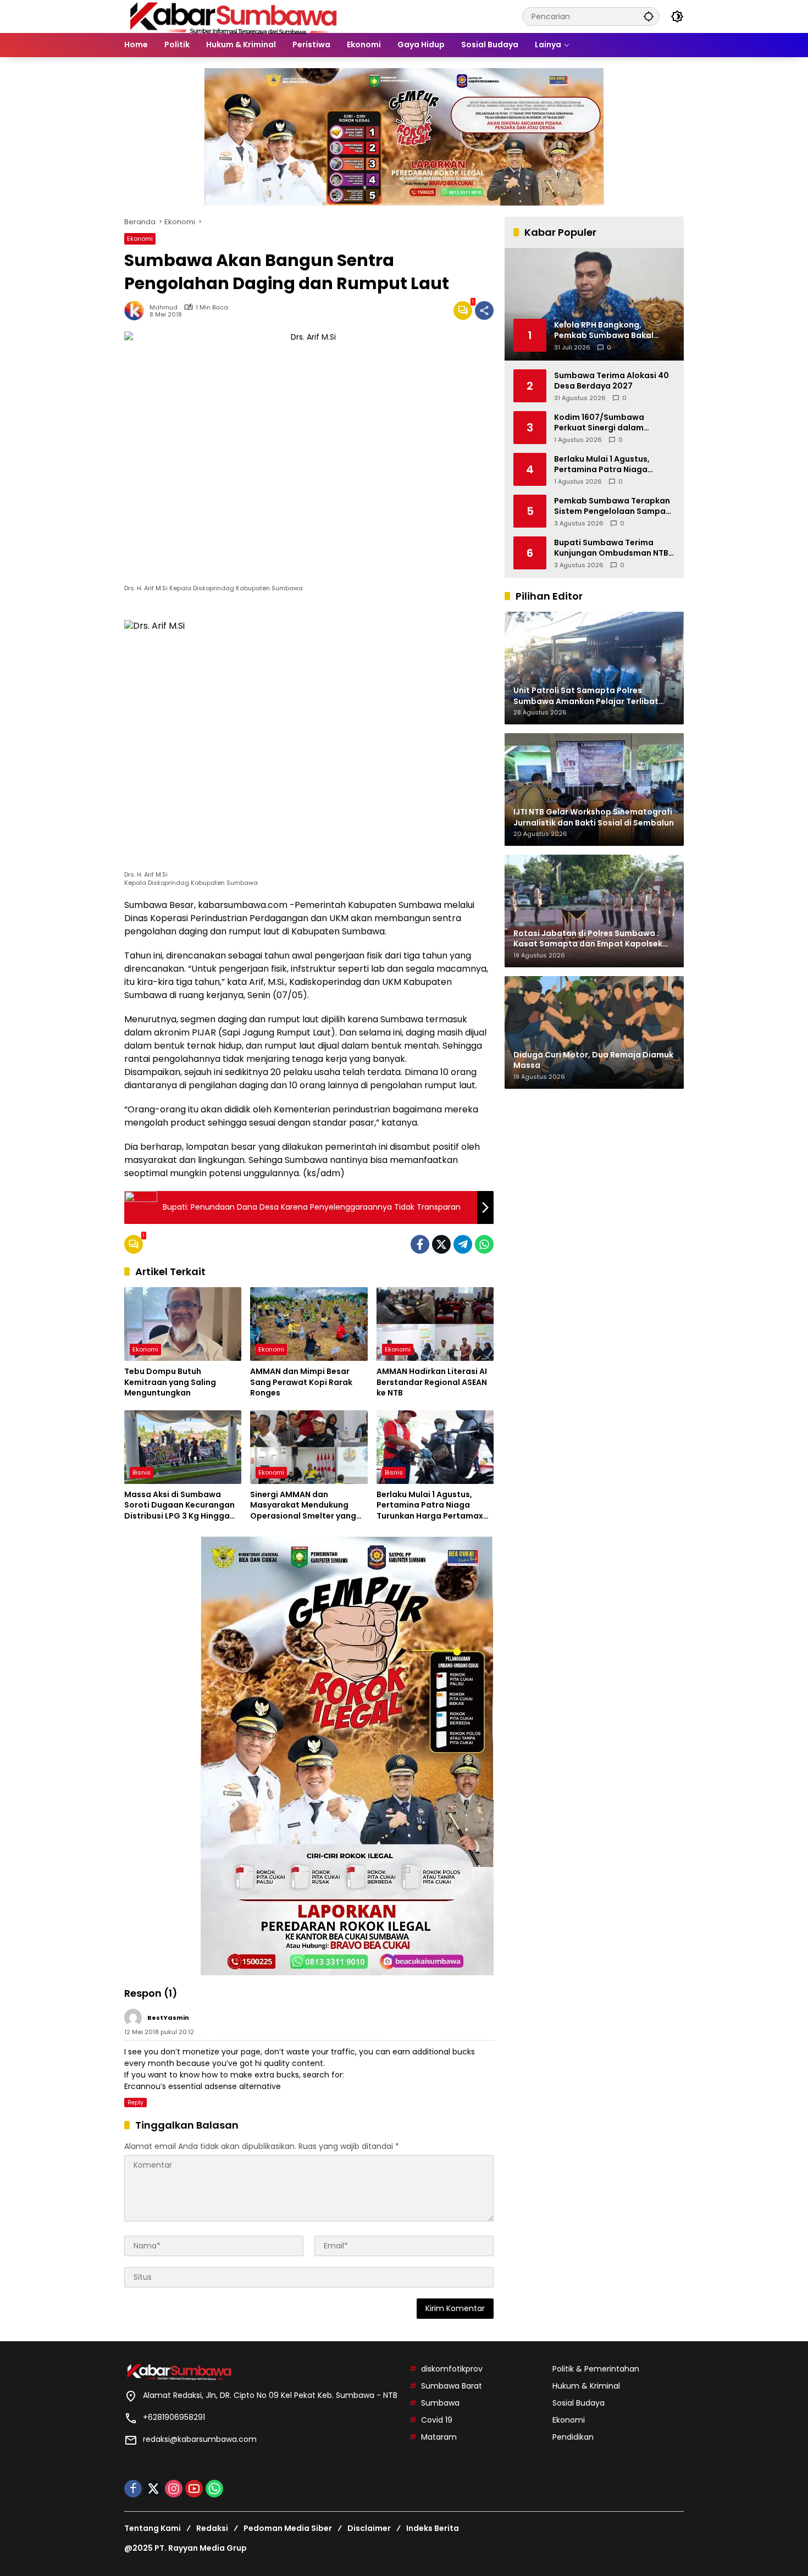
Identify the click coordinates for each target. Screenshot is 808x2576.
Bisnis (142, 1472)
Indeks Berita (433, 2528)
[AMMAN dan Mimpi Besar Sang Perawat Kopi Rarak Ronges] (309, 1324)
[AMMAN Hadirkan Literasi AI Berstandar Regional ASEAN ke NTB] (435, 1324)
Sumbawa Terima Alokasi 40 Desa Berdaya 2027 (611, 381)
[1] (463, 311)
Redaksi (212, 2528)
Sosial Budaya (579, 2403)
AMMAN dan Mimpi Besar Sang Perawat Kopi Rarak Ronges (301, 1382)
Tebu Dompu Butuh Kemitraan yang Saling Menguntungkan (170, 1382)
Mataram (439, 2437)
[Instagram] (174, 2489)
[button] (649, 16)
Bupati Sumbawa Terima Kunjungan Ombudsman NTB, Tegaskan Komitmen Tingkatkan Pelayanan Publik (612, 548)
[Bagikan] (484, 311)
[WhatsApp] (484, 1244)
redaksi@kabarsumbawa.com (200, 2439)
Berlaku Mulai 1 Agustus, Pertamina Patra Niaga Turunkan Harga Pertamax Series (430, 1506)
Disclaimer (369, 2528)
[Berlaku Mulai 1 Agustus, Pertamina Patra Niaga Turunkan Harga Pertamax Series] (435, 1447)
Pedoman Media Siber (288, 2528)
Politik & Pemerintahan (596, 2369)
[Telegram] (463, 1244)
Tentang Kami (153, 2528)
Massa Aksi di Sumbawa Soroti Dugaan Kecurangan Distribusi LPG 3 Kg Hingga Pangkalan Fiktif (179, 1506)
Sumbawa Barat (452, 2386)
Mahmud (164, 308)
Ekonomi (140, 239)
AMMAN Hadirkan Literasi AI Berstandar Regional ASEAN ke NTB (432, 1382)
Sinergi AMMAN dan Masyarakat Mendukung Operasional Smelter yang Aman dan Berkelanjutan (303, 1506)
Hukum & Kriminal (586, 2386)
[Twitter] (441, 1244)
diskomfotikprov (452, 2369)
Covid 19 (437, 2420)
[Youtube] (194, 2489)
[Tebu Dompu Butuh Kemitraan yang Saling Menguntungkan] (183, 1324)
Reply (135, 2103)
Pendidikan (573, 2437)
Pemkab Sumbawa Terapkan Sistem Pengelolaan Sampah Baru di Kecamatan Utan (612, 506)
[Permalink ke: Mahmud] (137, 311)
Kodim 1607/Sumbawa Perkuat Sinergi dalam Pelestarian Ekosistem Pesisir (613, 422)
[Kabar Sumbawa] (234, 16)
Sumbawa (440, 2403)
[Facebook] (420, 1244)
